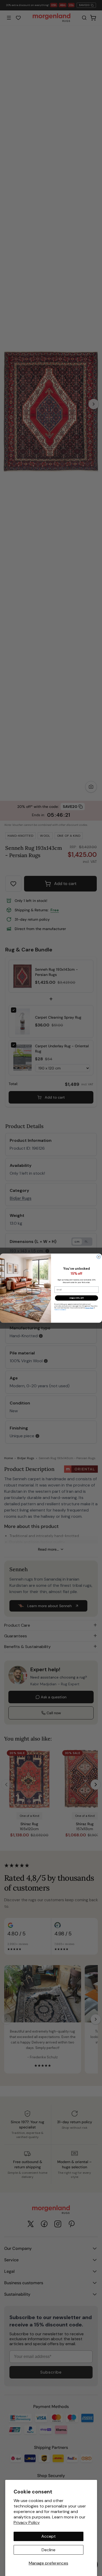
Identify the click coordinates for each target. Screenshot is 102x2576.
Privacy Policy (27, 2522)
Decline (49, 2550)
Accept (49, 2536)
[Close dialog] (99, 1257)
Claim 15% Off (77, 1298)
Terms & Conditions (60, 1310)
